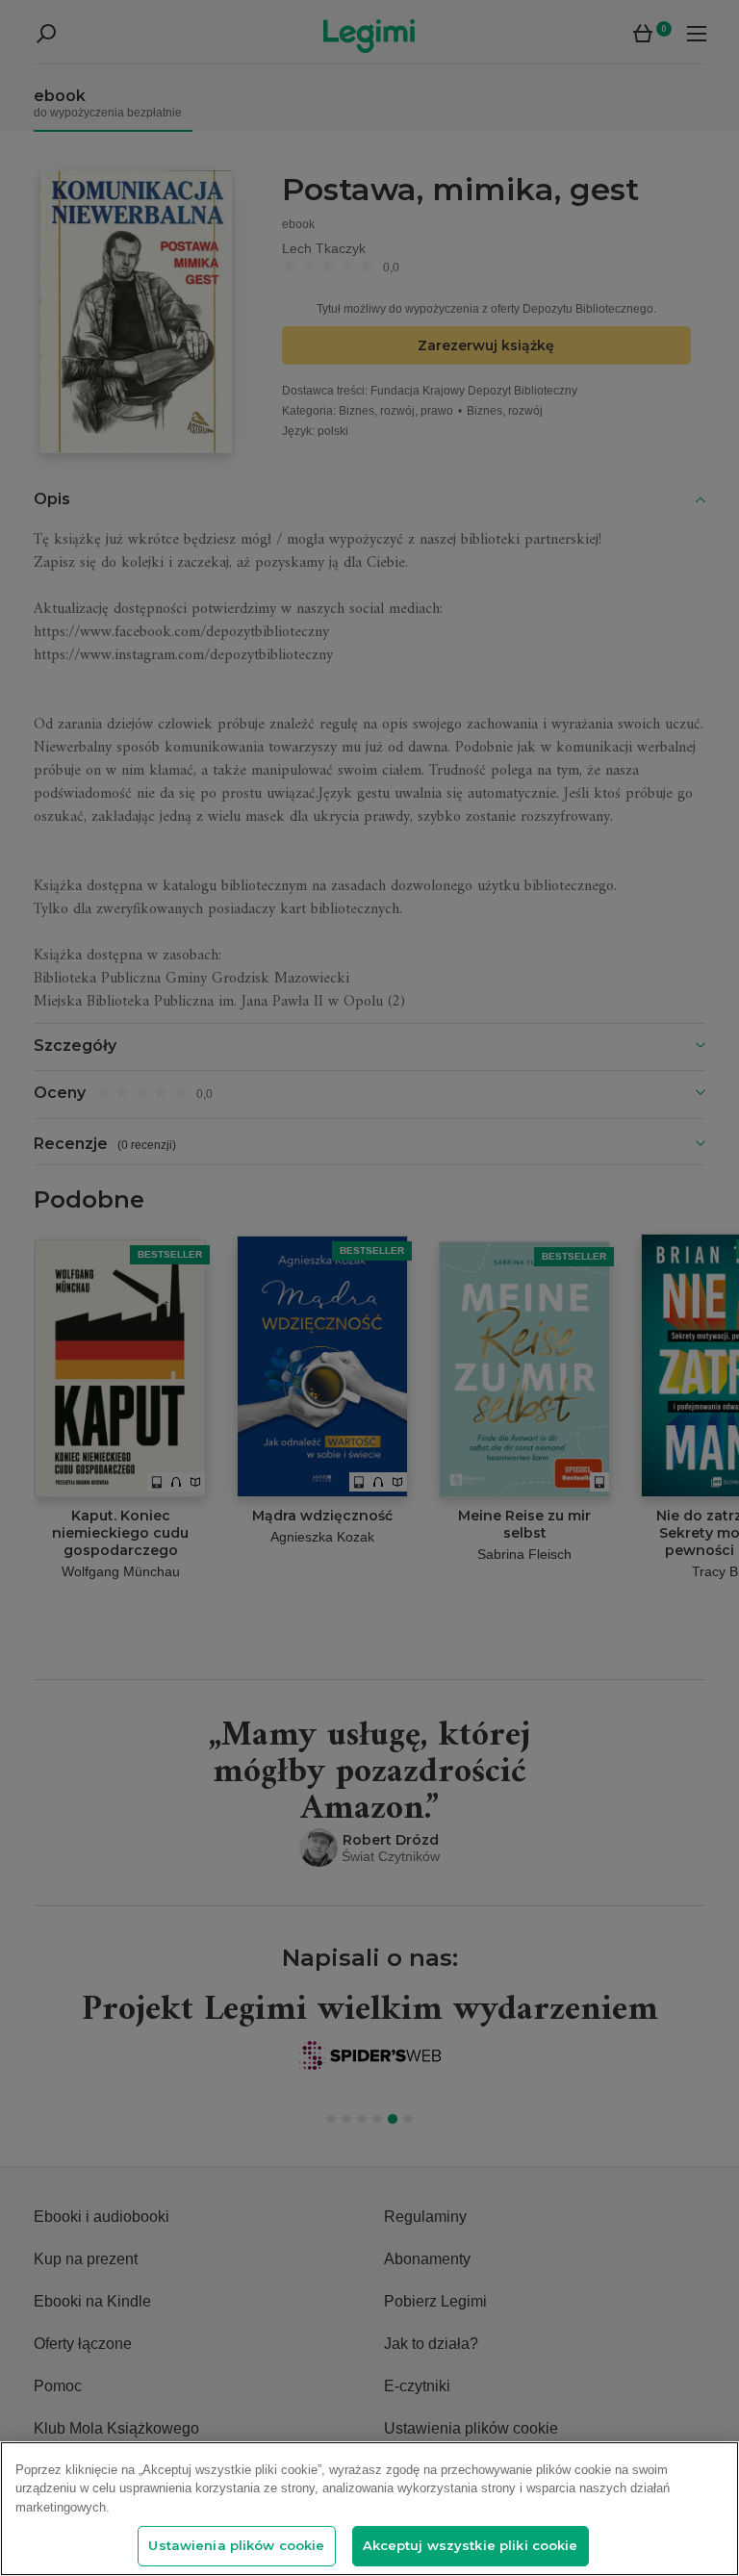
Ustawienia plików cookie (236, 2545)
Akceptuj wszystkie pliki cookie (471, 2545)
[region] (369, 2509)
